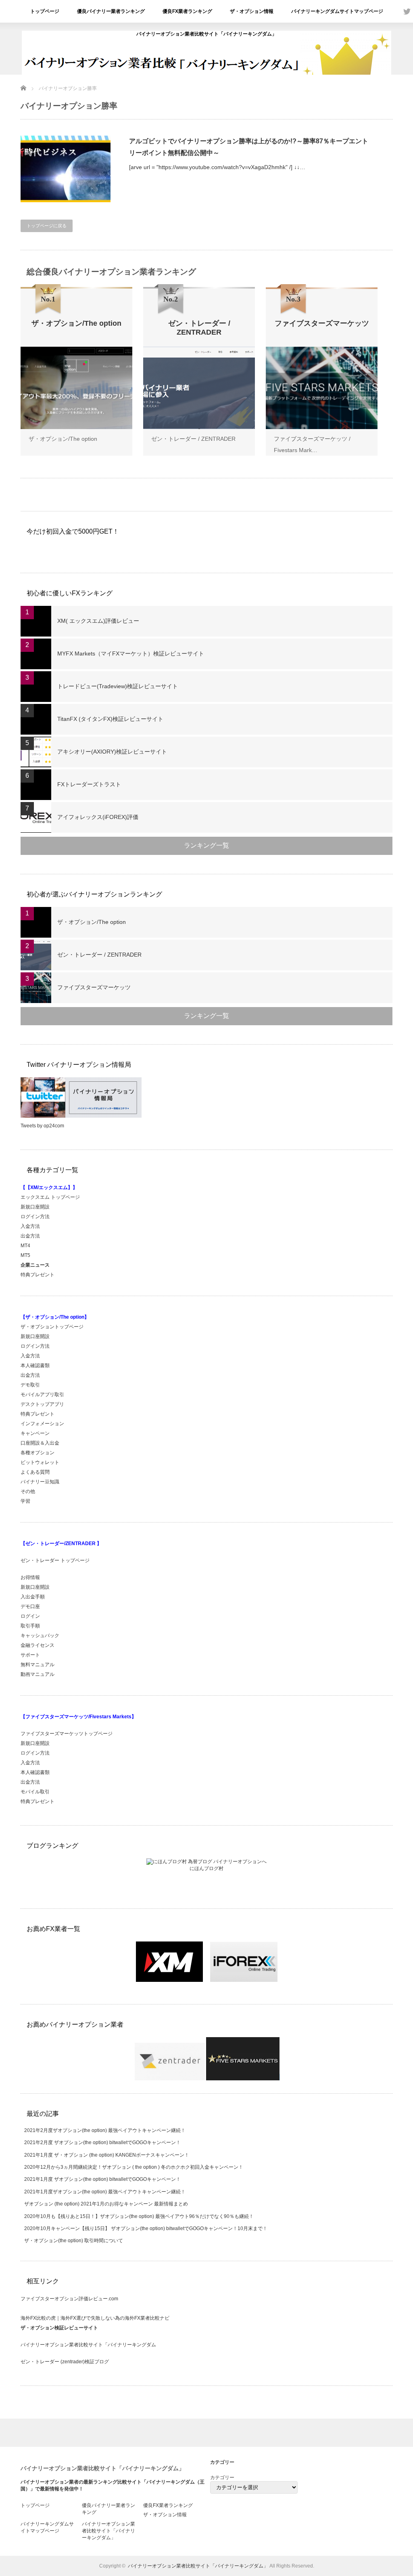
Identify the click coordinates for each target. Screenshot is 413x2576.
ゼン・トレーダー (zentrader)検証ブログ (65, 2362)
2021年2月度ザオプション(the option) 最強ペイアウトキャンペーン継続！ (105, 2130)
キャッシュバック (40, 1636)
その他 (28, 1491)
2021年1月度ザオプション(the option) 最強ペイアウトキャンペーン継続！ (105, 2192)
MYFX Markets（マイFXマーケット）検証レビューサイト (131, 653)
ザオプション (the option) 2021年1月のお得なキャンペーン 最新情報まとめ (106, 2204)
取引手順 (30, 1626)
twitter (407, 11)
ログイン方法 (35, 1217)
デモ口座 (30, 1606)
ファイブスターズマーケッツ (94, 987)
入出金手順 (33, 1597)
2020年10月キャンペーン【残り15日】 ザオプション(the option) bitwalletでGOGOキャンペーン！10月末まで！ (146, 2228)
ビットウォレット (40, 1462)
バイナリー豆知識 (40, 1482)
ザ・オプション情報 (252, 11)
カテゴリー (222, 2478)
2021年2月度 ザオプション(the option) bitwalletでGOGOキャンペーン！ (102, 2142)
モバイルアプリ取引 (42, 1395)
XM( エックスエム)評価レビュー (98, 621)
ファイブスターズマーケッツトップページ (67, 1734)
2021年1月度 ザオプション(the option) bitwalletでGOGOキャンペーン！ (102, 2179)
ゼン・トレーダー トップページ (55, 1560)
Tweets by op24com (42, 1126)
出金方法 (30, 1236)
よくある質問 (35, 1472)
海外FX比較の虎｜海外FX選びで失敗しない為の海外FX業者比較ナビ (95, 2318)
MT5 (25, 1255)
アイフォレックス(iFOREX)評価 (98, 817)
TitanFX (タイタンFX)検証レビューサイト (110, 719)
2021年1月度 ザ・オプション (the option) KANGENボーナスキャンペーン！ (107, 2155)
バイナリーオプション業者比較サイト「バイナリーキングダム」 (206, 34)
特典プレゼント (38, 1275)
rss (395, 11)
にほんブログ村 (206, 1868)
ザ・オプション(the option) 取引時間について (74, 2241)
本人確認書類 (35, 1365)
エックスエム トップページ (50, 1197)
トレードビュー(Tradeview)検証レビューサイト (118, 686)
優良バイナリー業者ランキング (111, 11)
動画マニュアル (38, 1674)
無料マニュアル (38, 1665)
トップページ (45, 11)
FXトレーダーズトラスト (89, 784)
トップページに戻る (47, 226)
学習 (25, 1501)
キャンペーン (35, 1433)
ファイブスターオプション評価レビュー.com (69, 2299)
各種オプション (38, 1453)
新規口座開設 (35, 1207)
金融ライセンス (38, 1645)
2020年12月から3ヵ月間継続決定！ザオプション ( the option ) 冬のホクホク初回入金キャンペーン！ (134, 2167)
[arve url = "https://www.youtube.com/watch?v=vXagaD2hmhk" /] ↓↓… (217, 167)
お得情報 (30, 1577)
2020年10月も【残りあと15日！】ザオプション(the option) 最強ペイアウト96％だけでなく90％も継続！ (139, 2216)
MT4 (25, 1246)
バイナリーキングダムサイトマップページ (337, 11)
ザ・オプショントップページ (52, 1327)
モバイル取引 (35, 1792)
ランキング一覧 (206, 845)
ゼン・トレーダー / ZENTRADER (193, 439)
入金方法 (30, 1226)
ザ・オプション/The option (63, 439)
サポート (30, 1655)
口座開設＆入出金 (40, 1443)
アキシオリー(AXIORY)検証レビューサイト (112, 752)
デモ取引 (30, 1385)
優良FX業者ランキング (187, 11)
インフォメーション (42, 1424)
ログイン (30, 1616)
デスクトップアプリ (42, 1404)
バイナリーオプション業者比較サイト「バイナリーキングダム (88, 2345)
